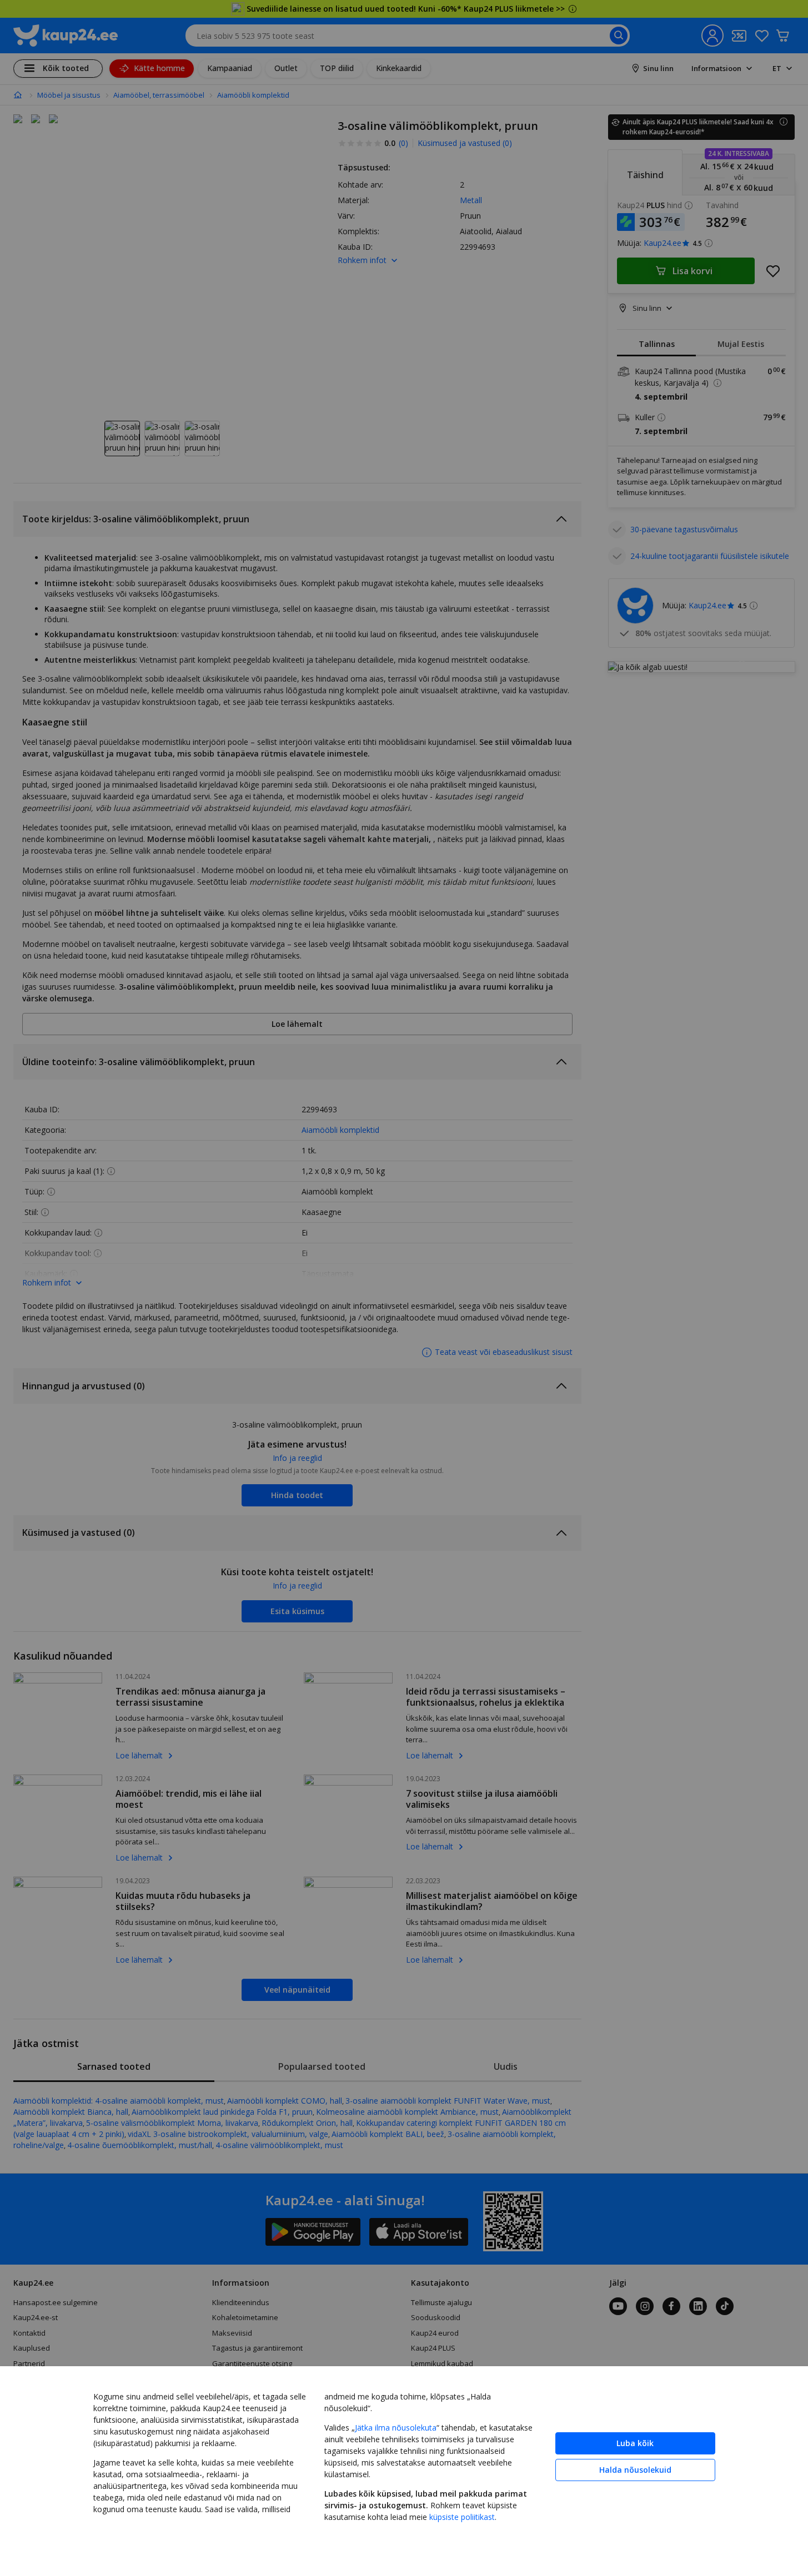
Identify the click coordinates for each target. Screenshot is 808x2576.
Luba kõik (635, 2443)
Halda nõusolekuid (635, 2470)
